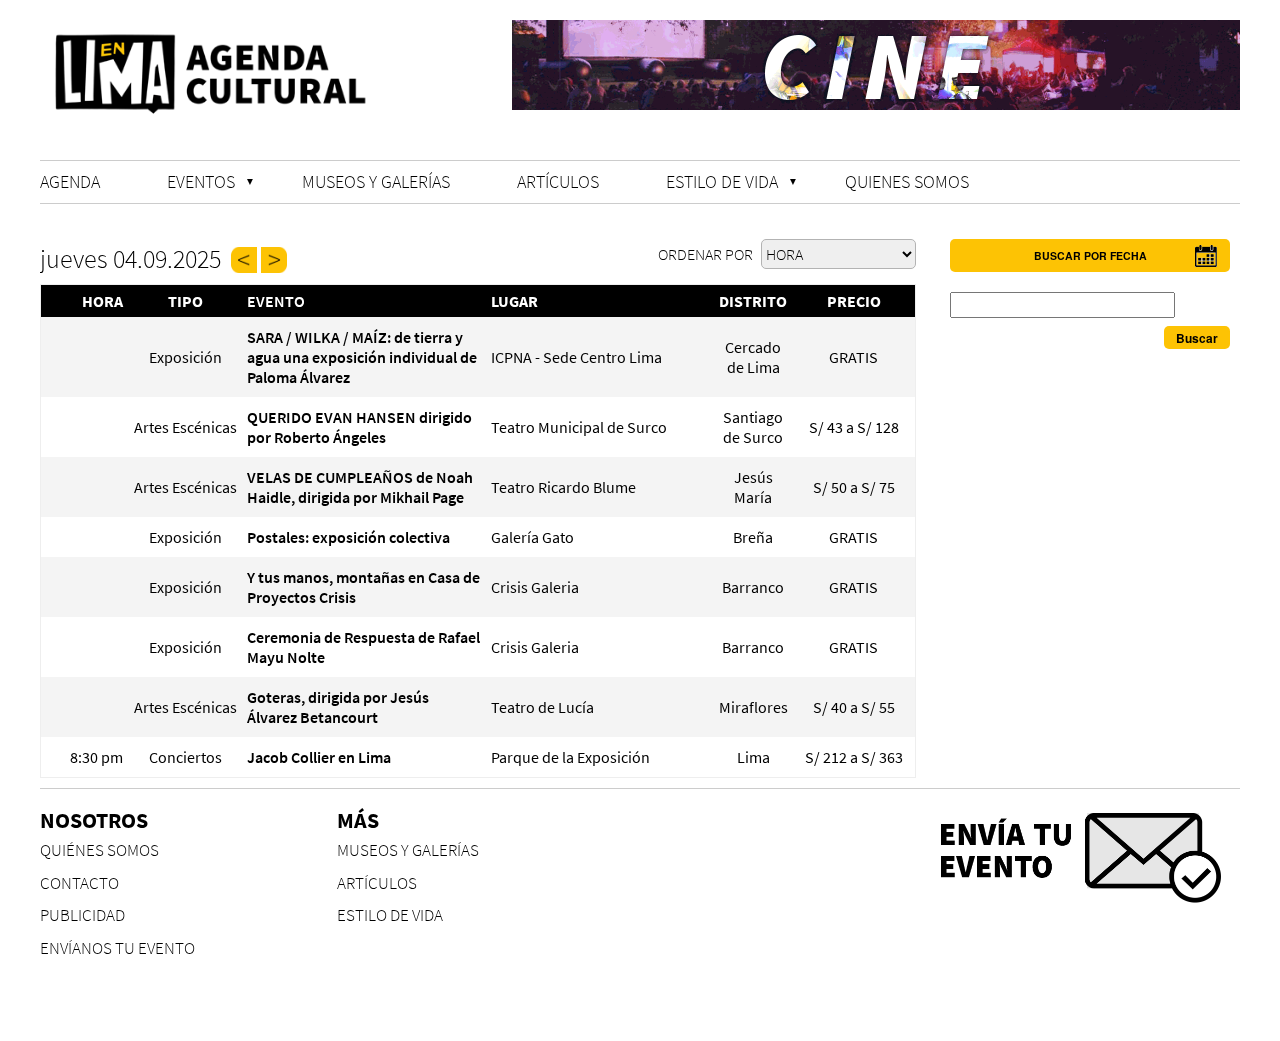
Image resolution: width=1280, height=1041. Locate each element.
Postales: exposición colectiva (348, 537)
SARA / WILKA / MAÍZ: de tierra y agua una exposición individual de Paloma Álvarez (362, 357)
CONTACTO (79, 883)
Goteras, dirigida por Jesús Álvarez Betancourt (338, 707)
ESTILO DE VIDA (722, 181)
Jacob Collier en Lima (319, 757)
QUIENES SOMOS (907, 181)
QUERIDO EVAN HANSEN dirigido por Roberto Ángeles (359, 427)
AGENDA (70, 181)
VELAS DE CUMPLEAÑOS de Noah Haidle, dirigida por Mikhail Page (360, 487)
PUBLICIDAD (82, 915)
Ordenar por (707, 254)
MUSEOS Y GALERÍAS (376, 181)
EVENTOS (201, 181)
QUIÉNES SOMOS (99, 850)
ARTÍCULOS (558, 181)
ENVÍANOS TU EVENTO (117, 948)
